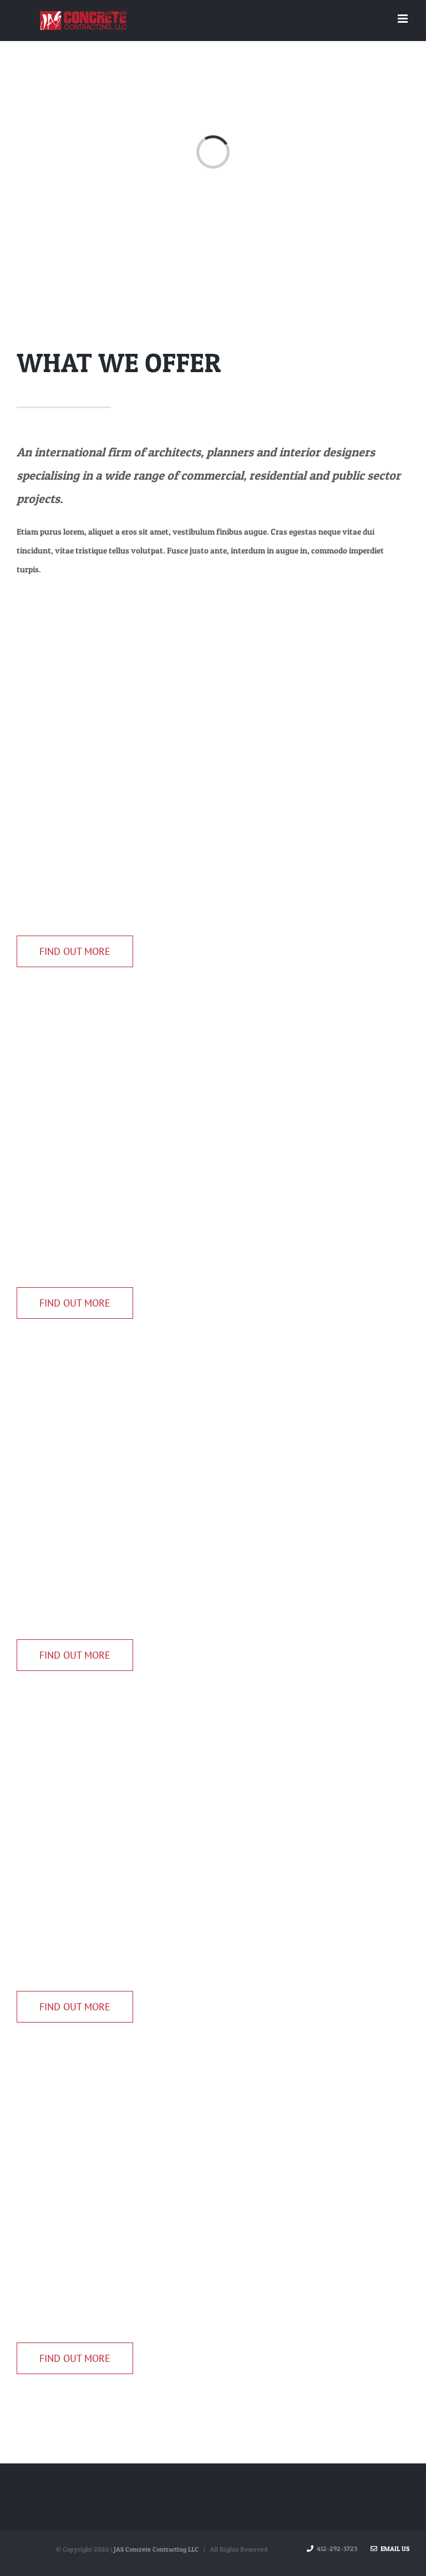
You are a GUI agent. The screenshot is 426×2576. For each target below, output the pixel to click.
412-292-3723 (337, 2549)
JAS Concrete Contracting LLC (156, 2549)
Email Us (393, 2549)
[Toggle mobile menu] (404, 19)
